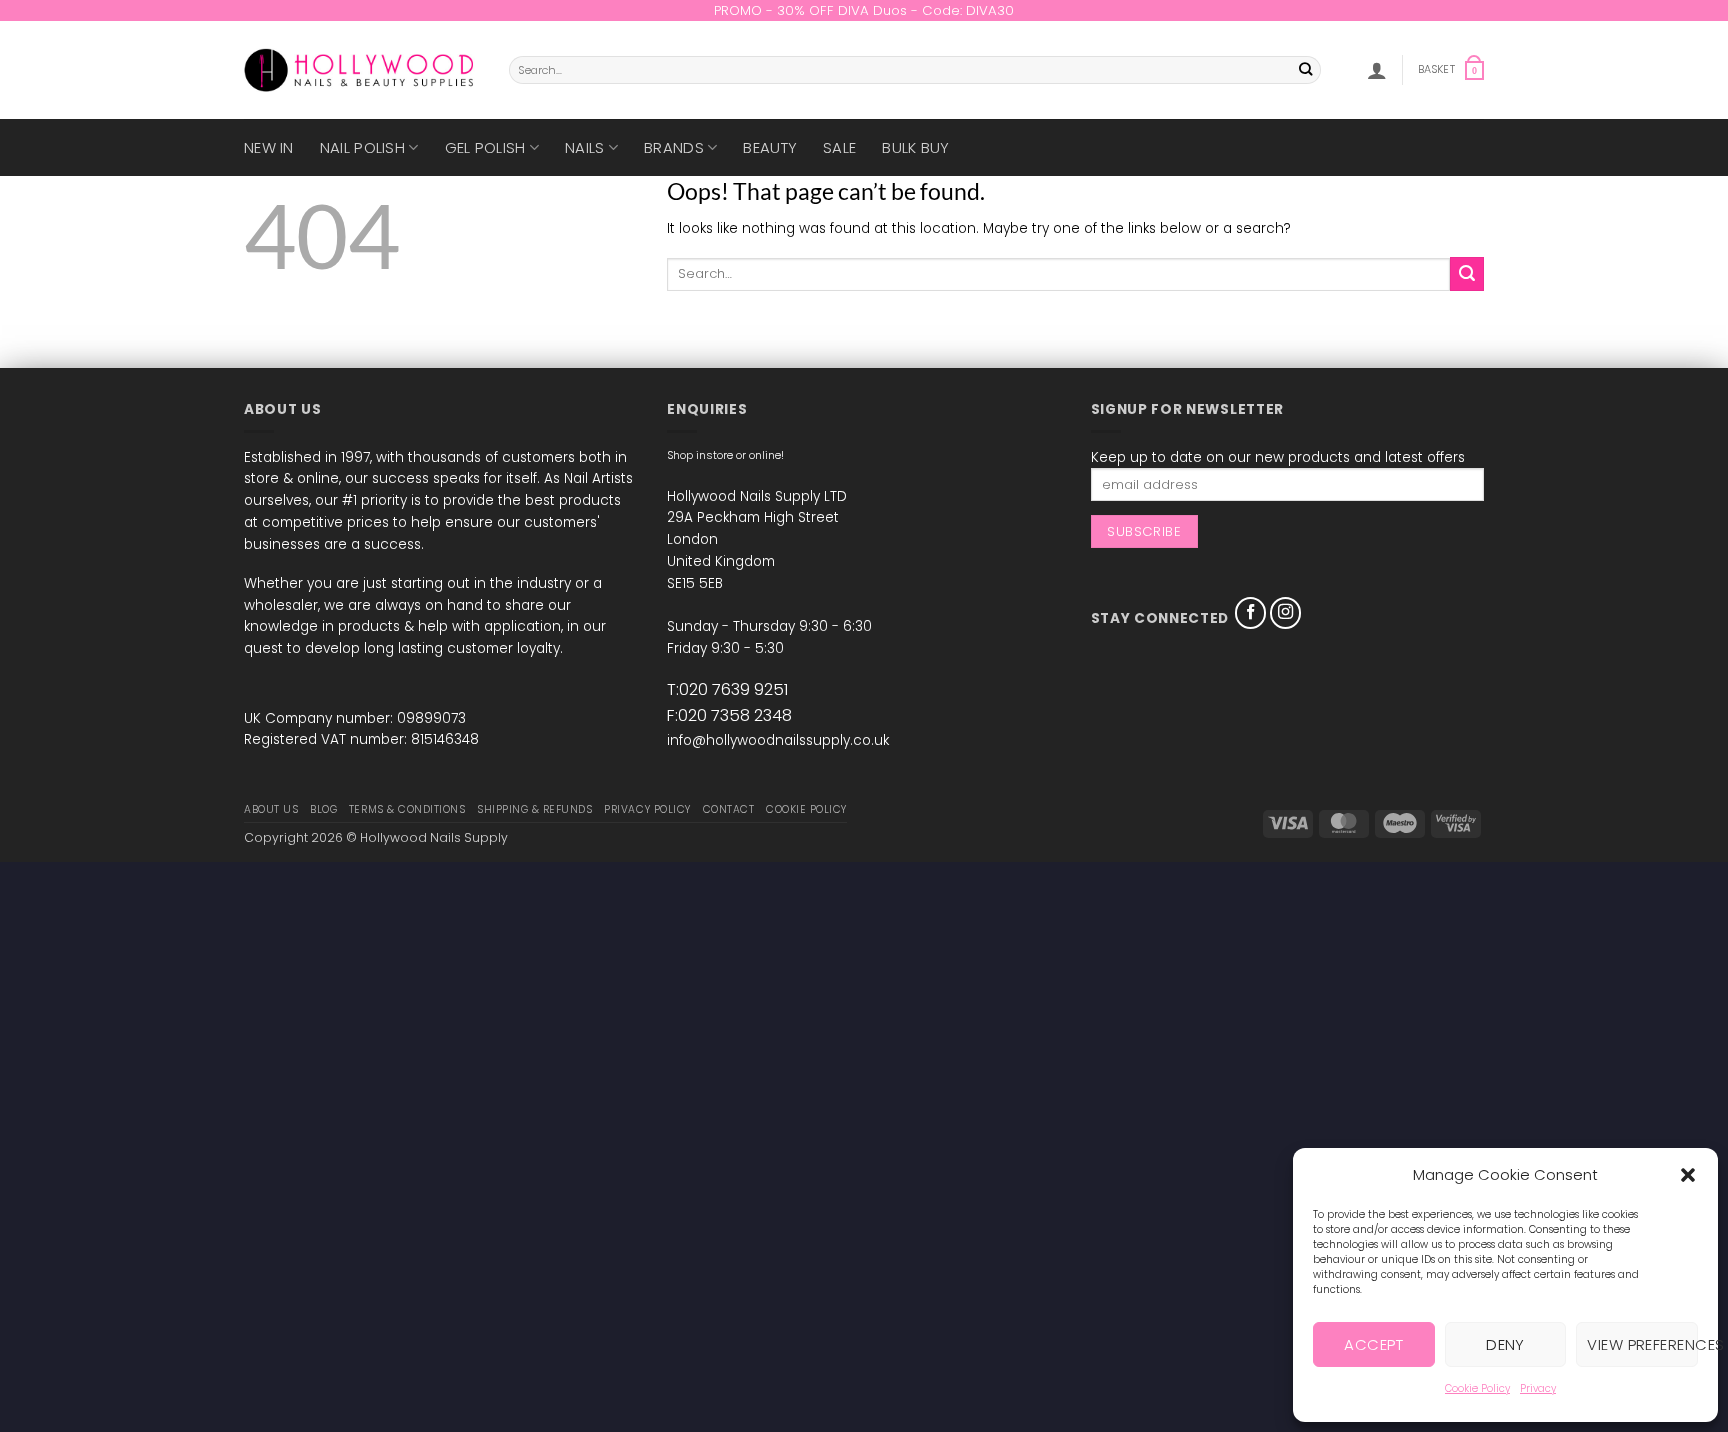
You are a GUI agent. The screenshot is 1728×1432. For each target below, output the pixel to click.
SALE (839, 147)
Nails (585, 147)
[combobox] (915, 70)
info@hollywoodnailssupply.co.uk (778, 740)
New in (269, 147)
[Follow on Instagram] (1286, 613)
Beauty (770, 147)
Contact (729, 809)
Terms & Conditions (407, 809)
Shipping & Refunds (534, 809)
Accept (1373, 1344)
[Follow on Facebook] (1251, 613)
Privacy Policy (647, 809)
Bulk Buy (915, 147)
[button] (1688, 1175)
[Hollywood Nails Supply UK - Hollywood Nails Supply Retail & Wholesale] (361, 70)
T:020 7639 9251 (727, 689)
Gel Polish (485, 147)
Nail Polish (362, 147)
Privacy (1538, 1388)
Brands (674, 147)
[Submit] (1306, 70)
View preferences (1642, 1344)
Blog (323, 809)
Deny (1505, 1344)
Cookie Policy (1477, 1388)
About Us (271, 809)
